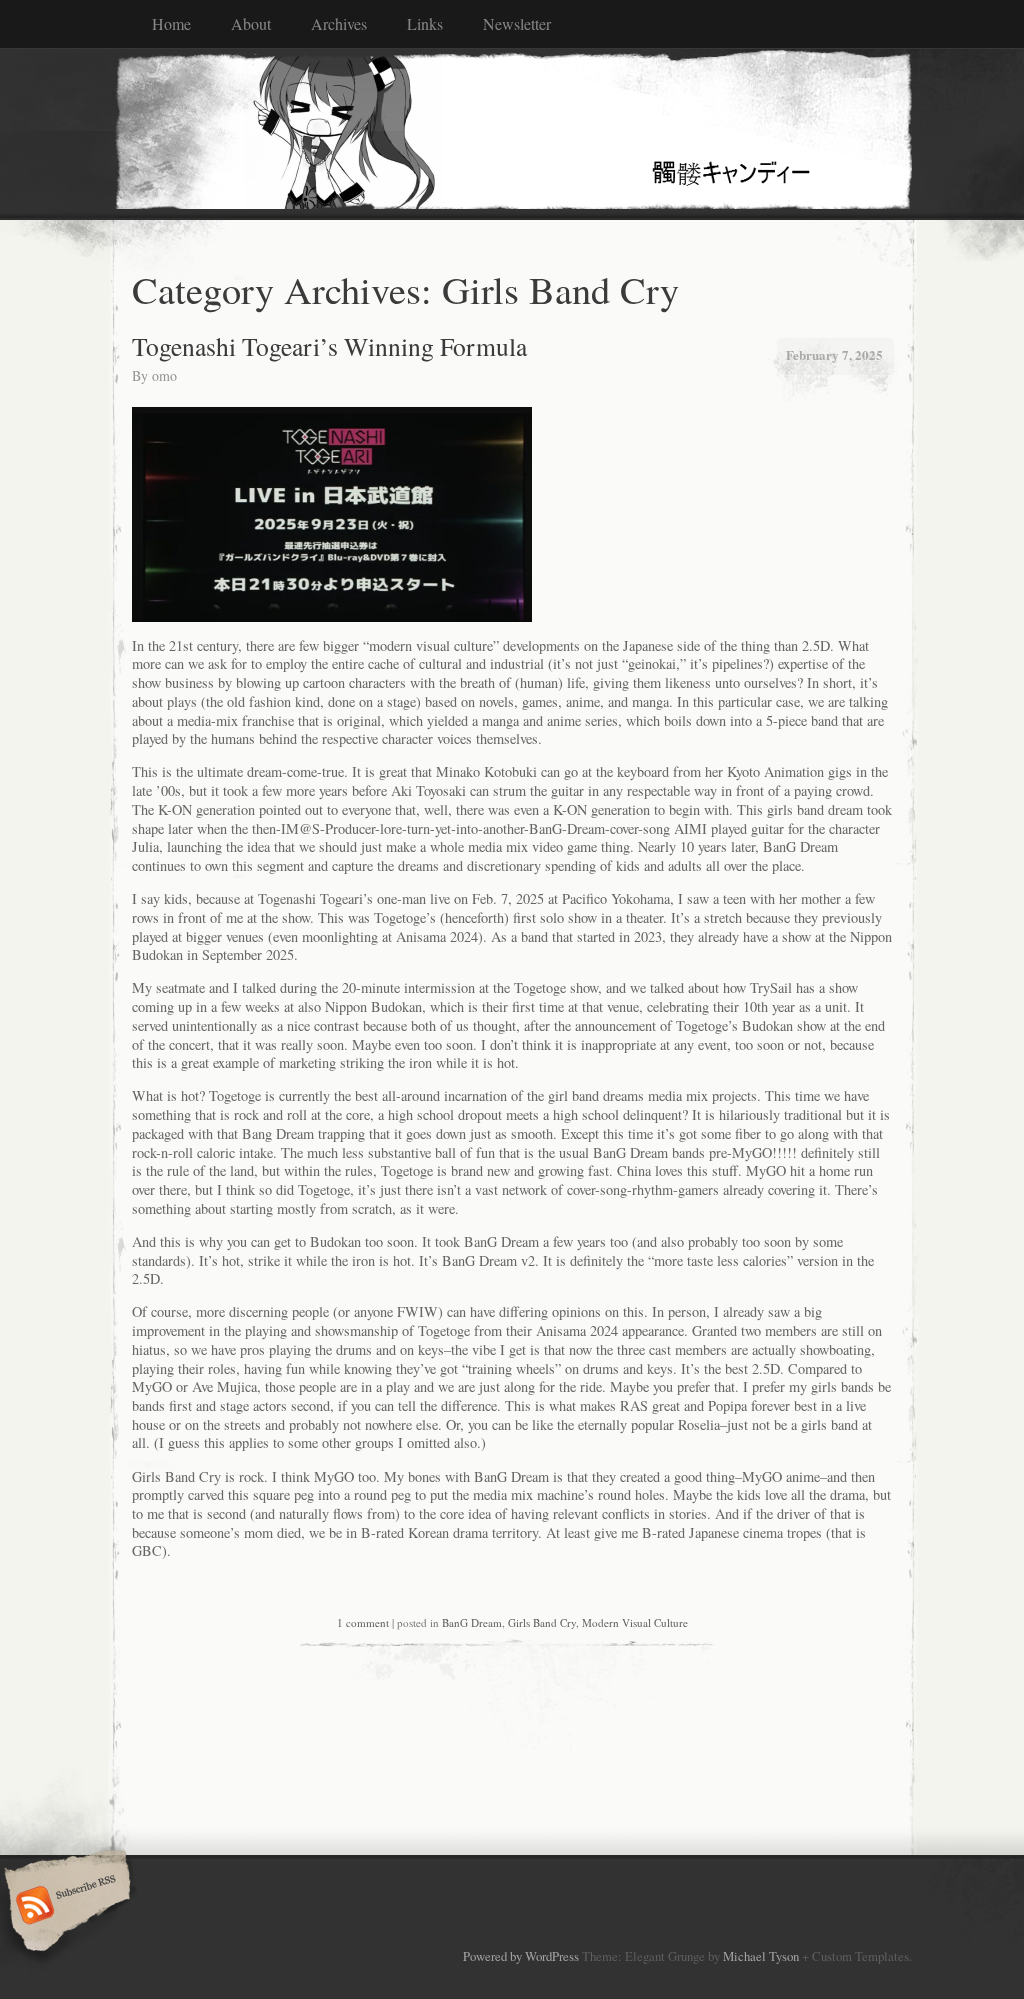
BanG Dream (472, 1622)
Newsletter (517, 23)
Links (425, 23)
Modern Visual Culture (635, 1622)
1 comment (363, 1622)
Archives (339, 23)
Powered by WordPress (521, 1956)
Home (171, 23)
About (251, 23)
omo (164, 375)
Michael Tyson (761, 1956)
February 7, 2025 (834, 354)
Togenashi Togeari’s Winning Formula (329, 346)
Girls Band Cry (542, 1622)
